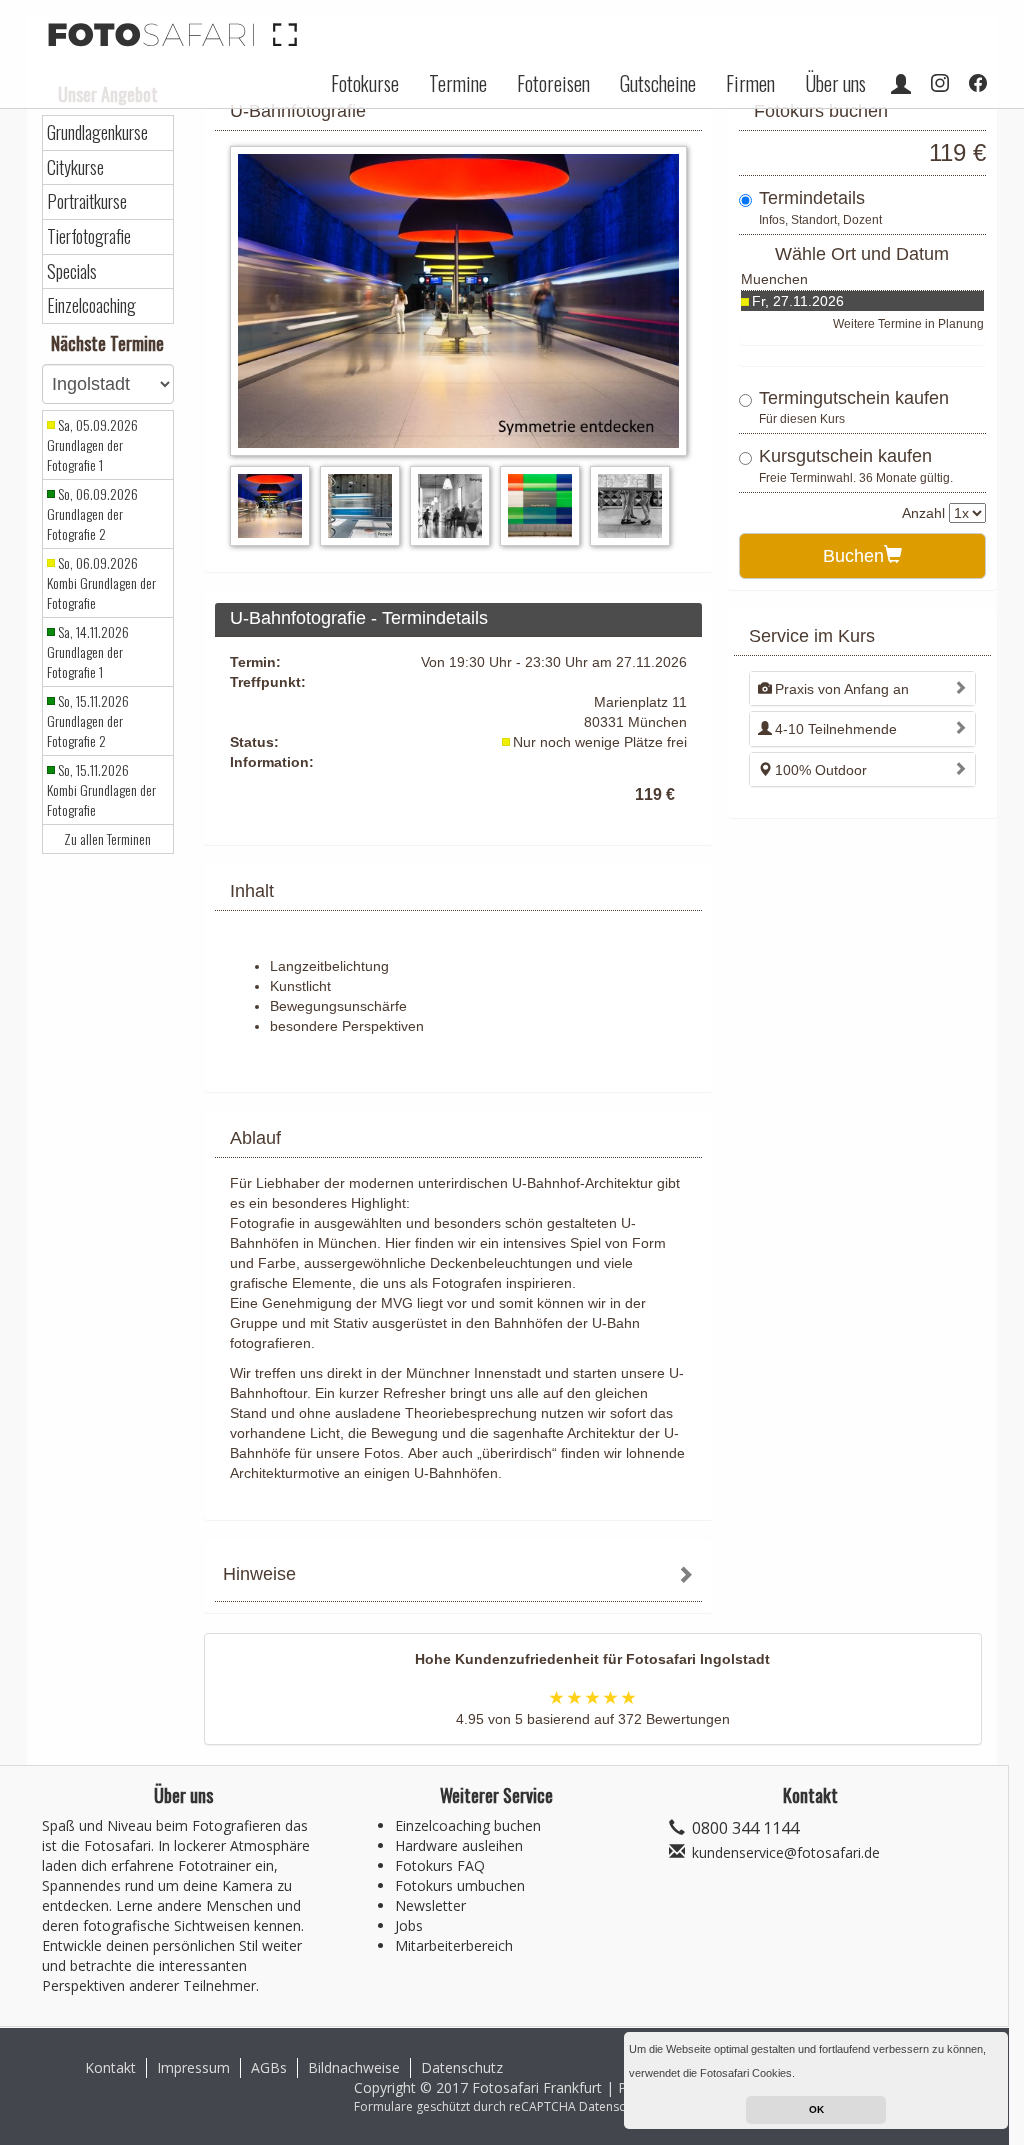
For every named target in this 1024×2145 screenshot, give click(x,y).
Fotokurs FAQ (440, 1865)
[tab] (458, 1576)
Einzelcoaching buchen (468, 1825)
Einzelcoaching (91, 305)
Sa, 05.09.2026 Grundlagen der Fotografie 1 (92, 445)
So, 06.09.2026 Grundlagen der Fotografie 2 (92, 514)
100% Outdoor (821, 770)
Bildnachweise (354, 2067)
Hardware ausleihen (459, 1845)
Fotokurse (365, 83)
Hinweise (259, 1574)
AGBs (269, 2067)
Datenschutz (462, 2067)
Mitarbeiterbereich (454, 1945)
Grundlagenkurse (97, 132)
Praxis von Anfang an (842, 689)
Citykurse (75, 167)
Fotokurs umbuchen (460, 1885)
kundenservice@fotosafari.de (786, 1852)
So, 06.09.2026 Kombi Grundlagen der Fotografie (101, 583)
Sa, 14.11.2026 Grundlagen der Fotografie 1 (88, 652)
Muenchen (774, 279)
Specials (72, 271)
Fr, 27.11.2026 (798, 301)
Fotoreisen (553, 83)
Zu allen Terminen (107, 839)
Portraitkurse (87, 201)
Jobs (409, 1925)
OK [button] (816, 2109)
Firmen (750, 83)
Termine (458, 83)
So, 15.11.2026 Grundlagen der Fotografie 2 (88, 721)
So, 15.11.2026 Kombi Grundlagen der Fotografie (101, 790)
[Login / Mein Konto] (901, 83)
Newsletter (430, 1905)
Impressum (193, 2067)
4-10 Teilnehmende (836, 729)
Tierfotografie (89, 236)
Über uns (835, 83)
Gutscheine (658, 83)
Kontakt (110, 2067)
